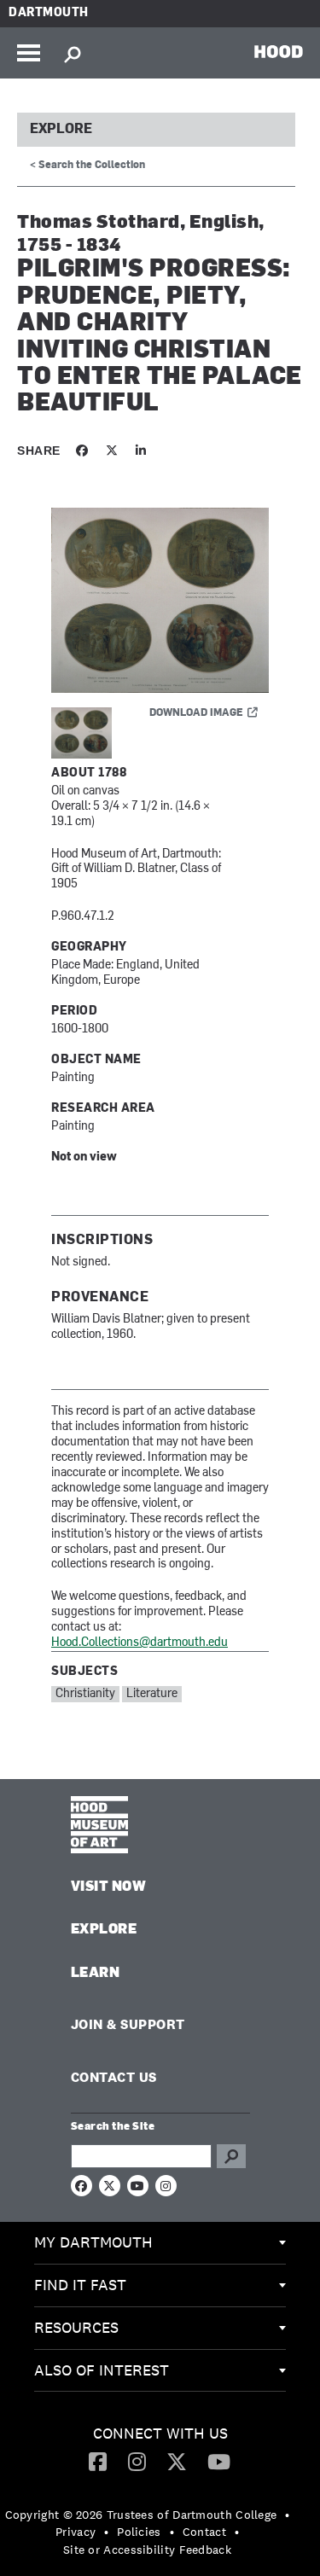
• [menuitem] (287, 2515)
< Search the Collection (87, 166)
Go (231, 2156)
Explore (61, 130)
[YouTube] (219, 2461)
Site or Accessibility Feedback (147, 2550)
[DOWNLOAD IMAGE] (160, 601)
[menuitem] (160, 2243)
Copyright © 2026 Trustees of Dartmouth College (141, 2515)
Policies (139, 2532)
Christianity (85, 1694)
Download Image (196, 713)
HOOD (279, 51)
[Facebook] (98, 2461)
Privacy (76, 2532)
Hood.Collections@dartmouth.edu (140, 1643)
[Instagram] (137, 2461)
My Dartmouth (93, 2242)
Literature (152, 1694)
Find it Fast (80, 2285)
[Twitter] (177, 2461)
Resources (76, 2327)
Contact (204, 2532)
